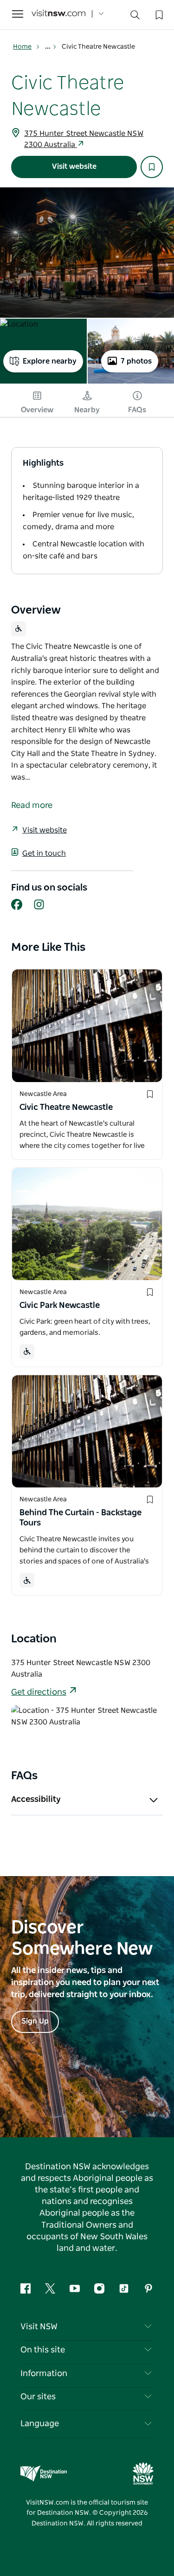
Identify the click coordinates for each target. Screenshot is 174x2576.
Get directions (39, 1692)
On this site (43, 2350)
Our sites (38, 2397)
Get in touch (44, 853)
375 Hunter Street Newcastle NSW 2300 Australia (84, 139)
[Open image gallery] (87, 253)
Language (40, 2424)
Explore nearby (50, 361)
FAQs (137, 410)
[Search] (135, 17)
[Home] (58, 14)
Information (44, 2374)
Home (22, 47)
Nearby (87, 410)
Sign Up (35, 2021)
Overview (37, 410)
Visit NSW (39, 2327)
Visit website (74, 167)
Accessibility (36, 1800)
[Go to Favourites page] (158, 14)
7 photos (136, 361)
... (48, 47)
